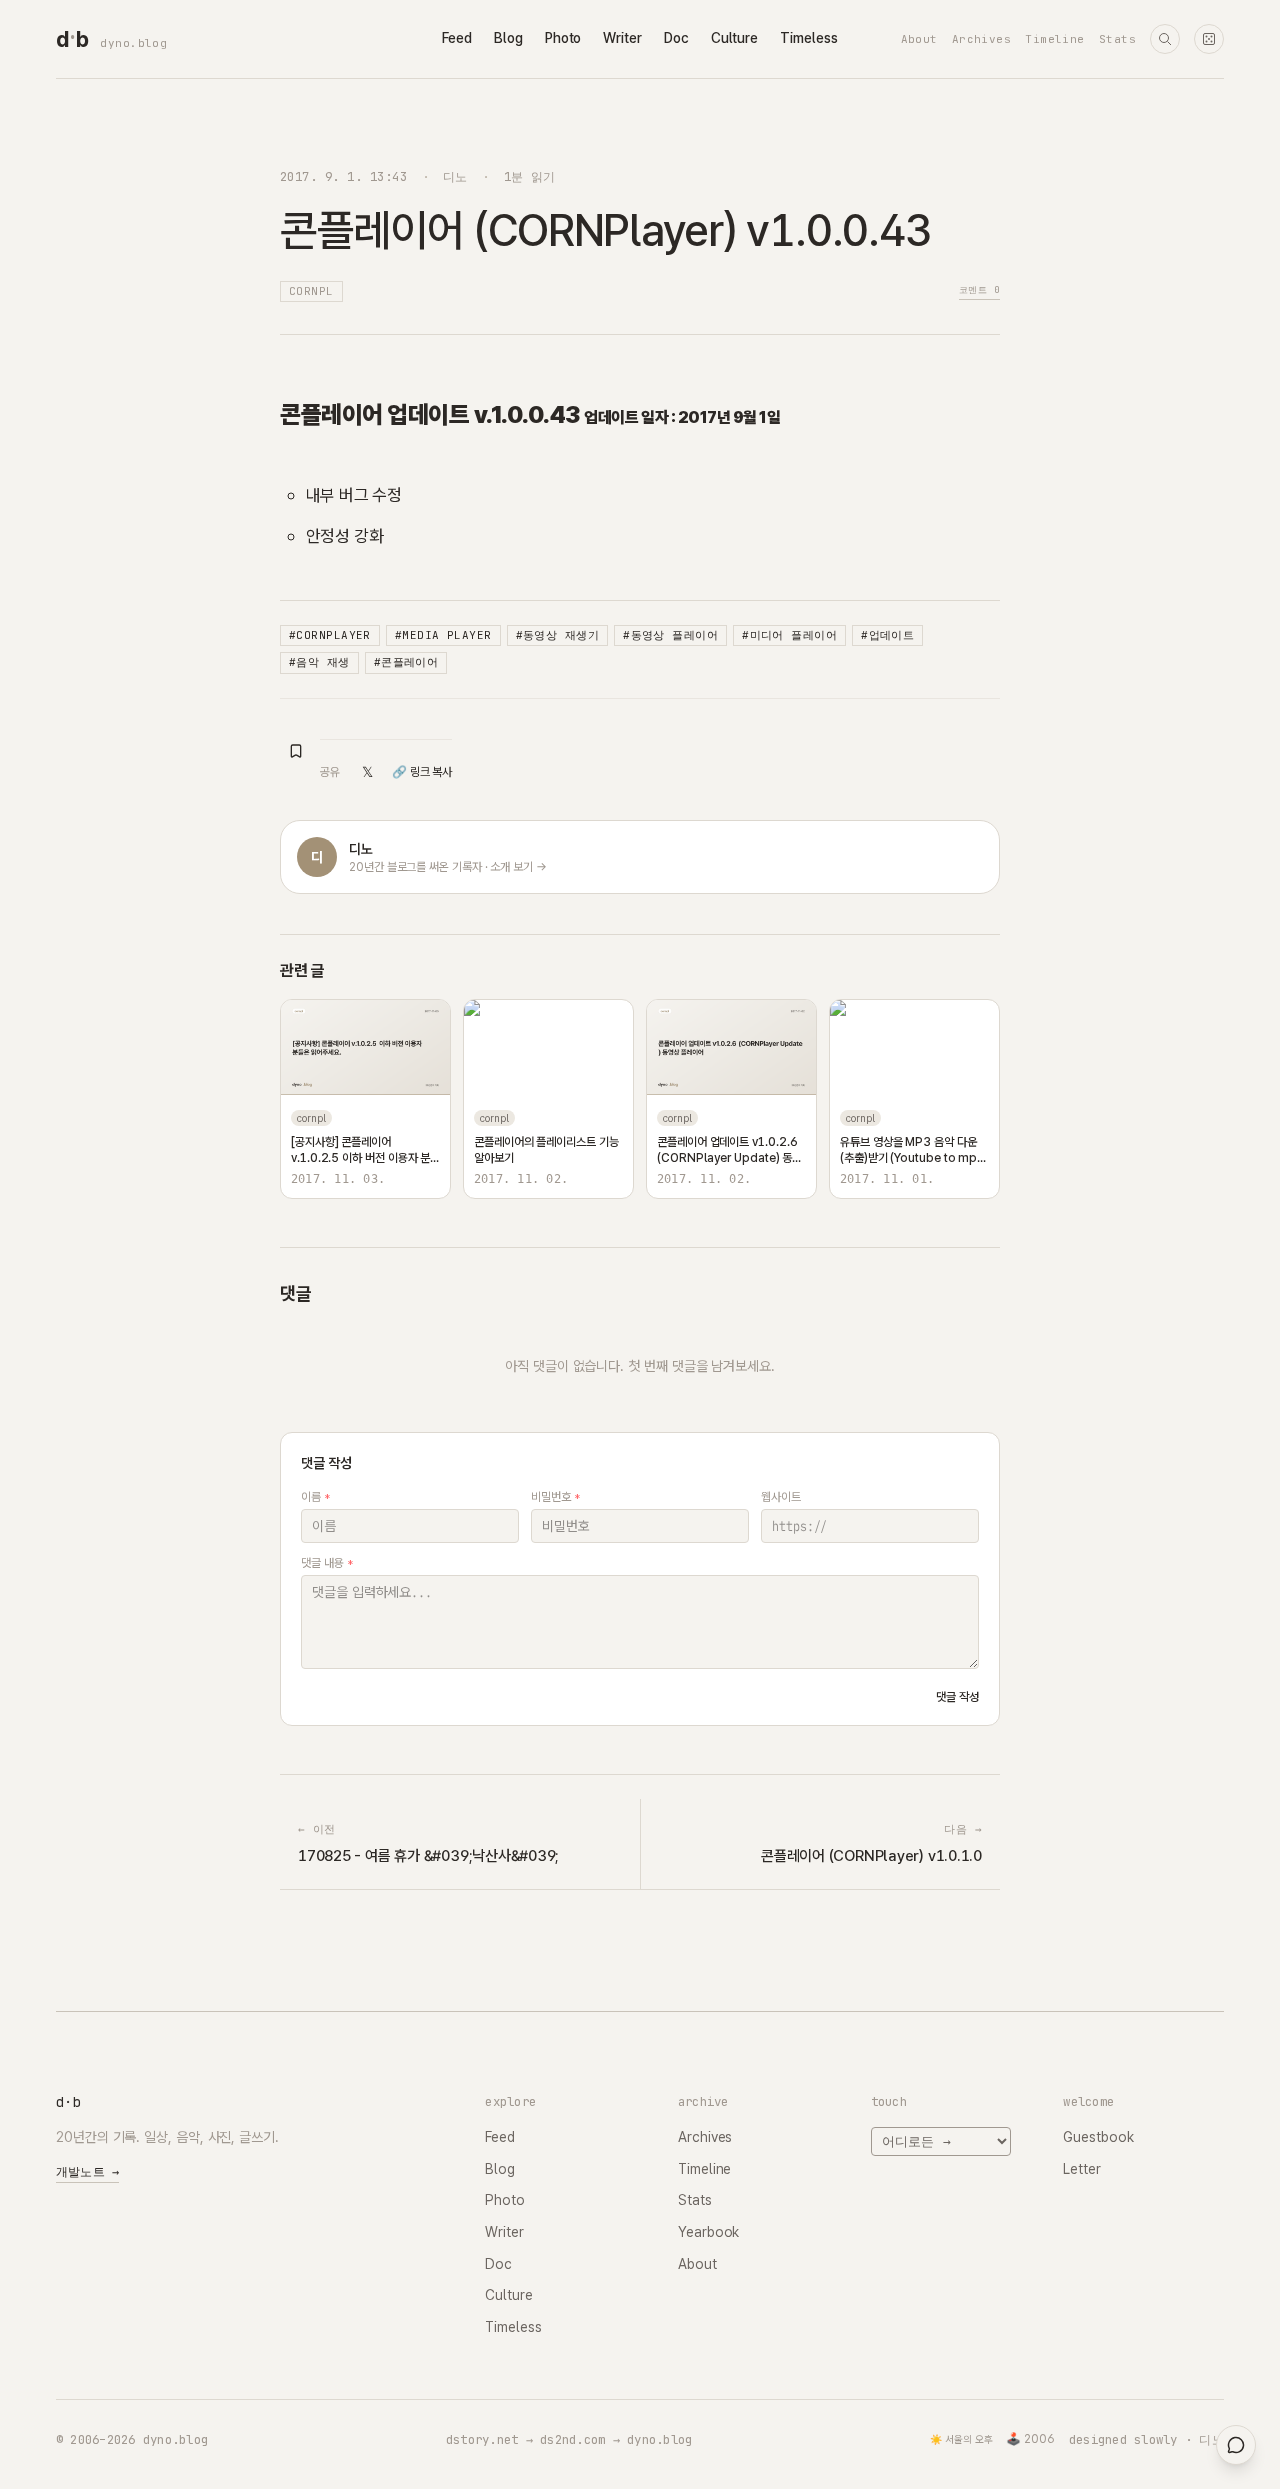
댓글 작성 (957, 1697)
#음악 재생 (319, 662)
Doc (676, 38)
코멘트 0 (979, 289)
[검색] (1165, 39)
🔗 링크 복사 (422, 772)
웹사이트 (781, 1497)
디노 (455, 176)
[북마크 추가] (296, 751)
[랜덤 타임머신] (1209, 39)
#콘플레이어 (406, 662)
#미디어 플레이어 (789, 635)
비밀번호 (555, 1497)
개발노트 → (87, 2172)
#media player (443, 635)
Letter (1082, 2169)
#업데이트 (887, 635)
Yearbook (708, 2232)
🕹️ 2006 (1030, 2439)
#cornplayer (330, 635)
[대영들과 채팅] (1236, 2445)
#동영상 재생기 (558, 635)
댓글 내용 (326, 1563)
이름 (315, 1497)
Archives (982, 39)
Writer (622, 38)
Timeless (808, 38)
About (919, 39)
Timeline (1055, 39)
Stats (1117, 39)
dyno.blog (133, 43)
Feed (457, 38)
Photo (563, 38)
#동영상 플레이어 (670, 635)
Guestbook (1098, 2137)
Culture (734, 38)
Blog (508, 38)
